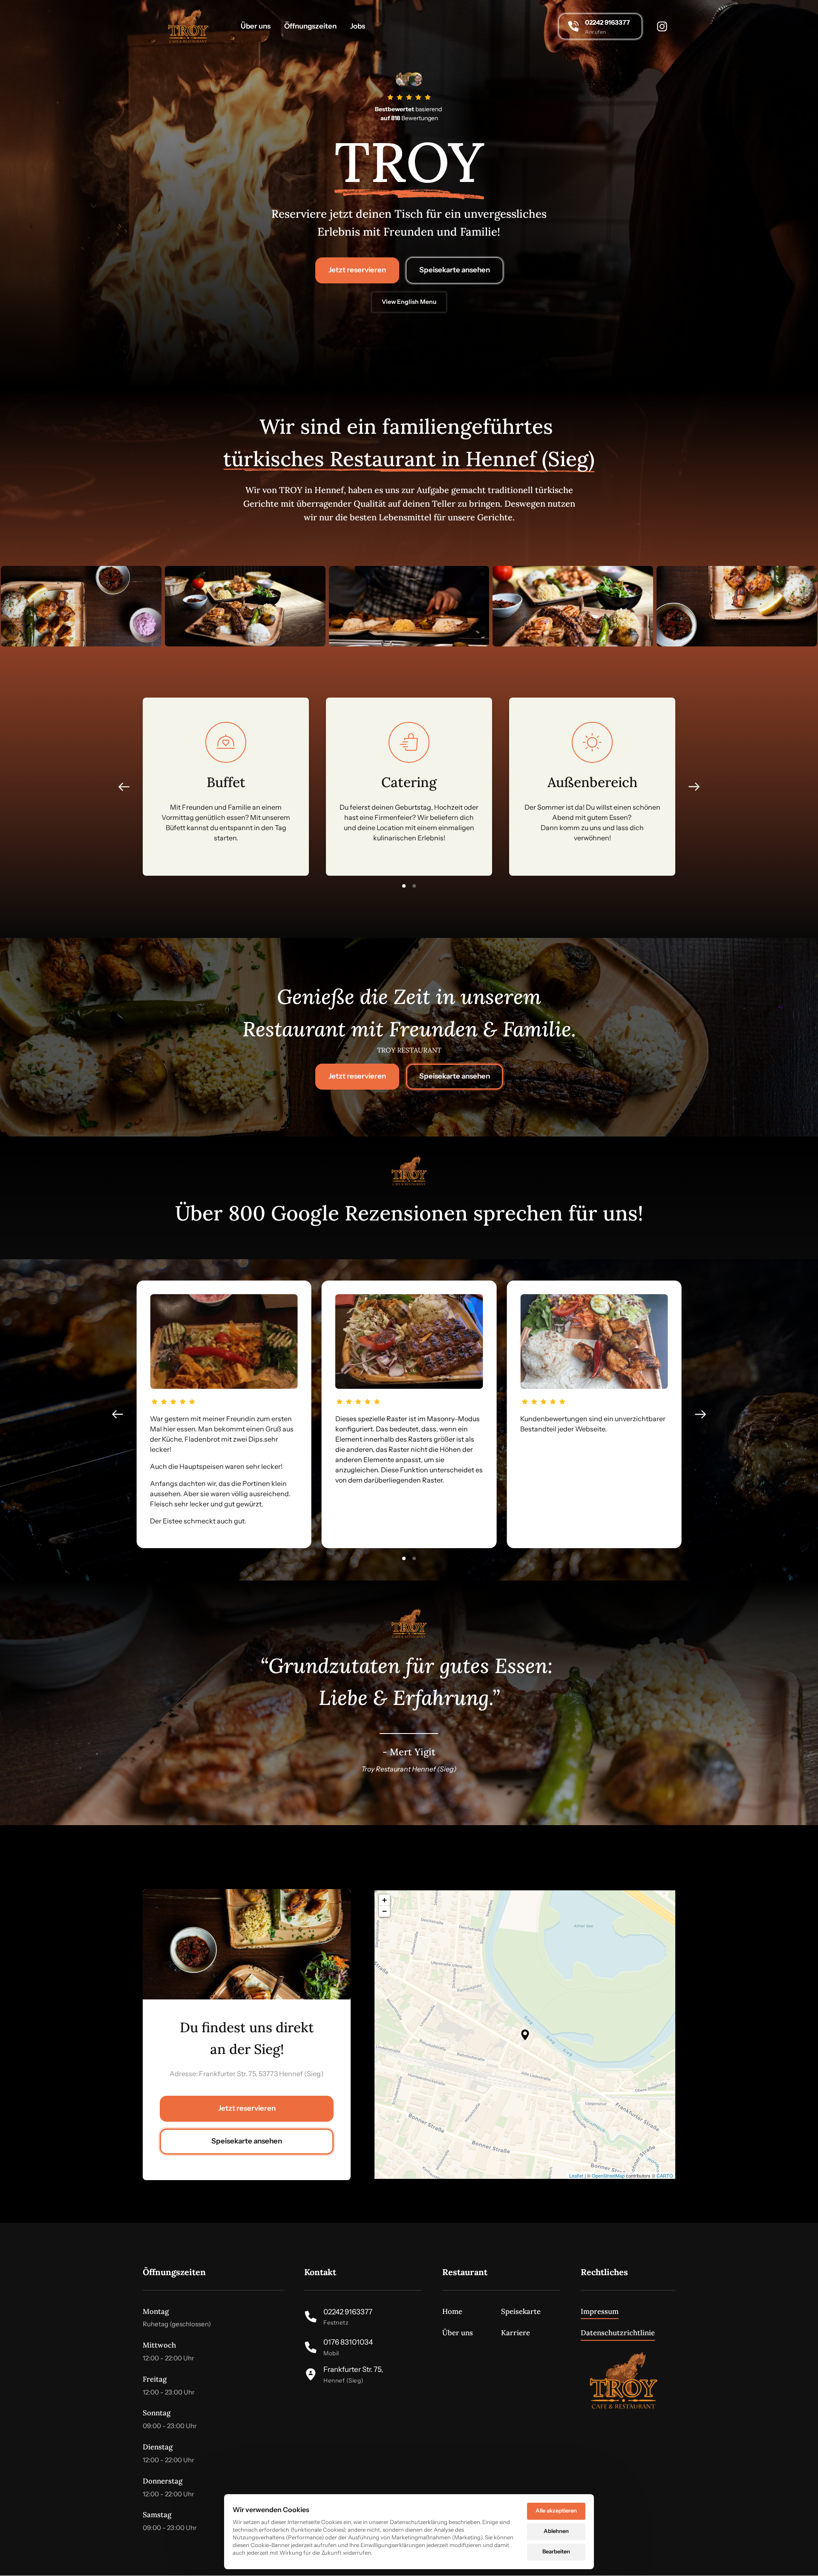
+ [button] (385, 1900)
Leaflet (576, 2175)
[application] (525, 2035)
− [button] (385, 1911)
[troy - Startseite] (188, 26)
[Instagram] (666, 26)
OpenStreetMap (608, 2175)
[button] (694, 787)
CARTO (665, 2175)
